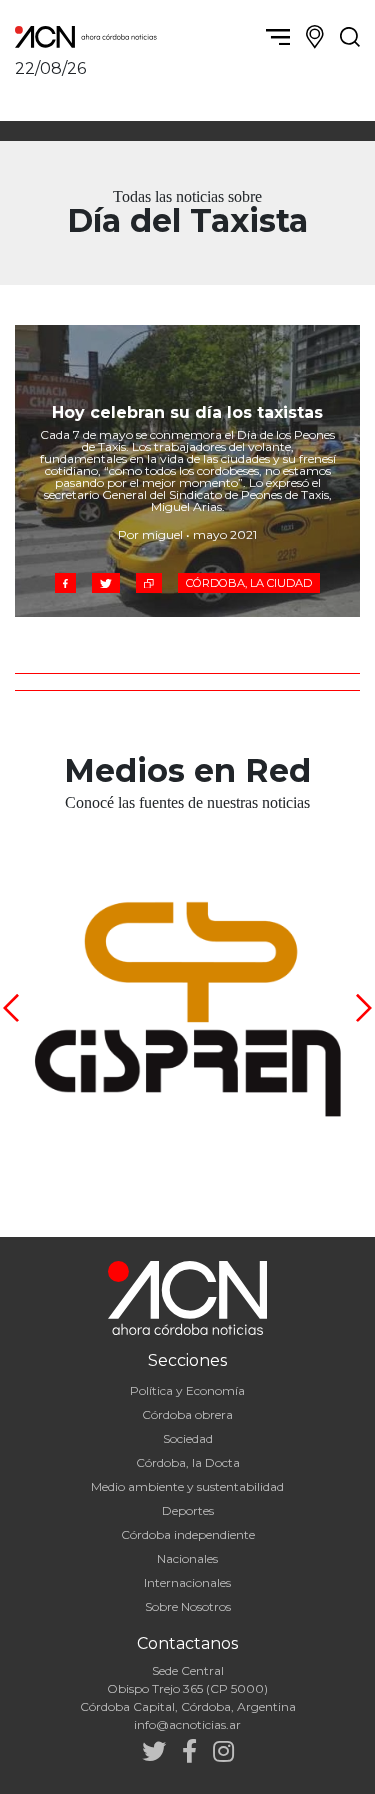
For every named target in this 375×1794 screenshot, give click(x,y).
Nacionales (187, 1558)
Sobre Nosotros (188, 1606)
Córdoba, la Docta (188, 1462)
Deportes (188, 1510)
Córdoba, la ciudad (249, 583)
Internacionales (187, 1582)
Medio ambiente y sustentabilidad (187, 1486)
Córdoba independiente (188, 1534)
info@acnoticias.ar (187, 1724)
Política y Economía (187, 1390)
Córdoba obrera (187, 1414)
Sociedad (188, 1438)
